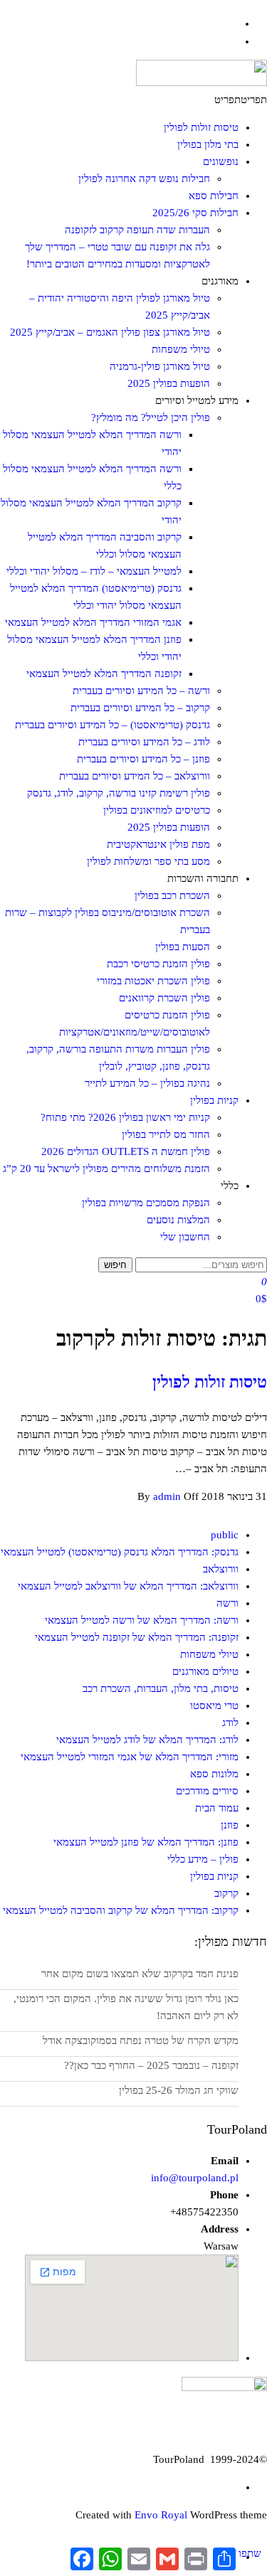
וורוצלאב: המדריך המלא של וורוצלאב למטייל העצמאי (128, 1586)
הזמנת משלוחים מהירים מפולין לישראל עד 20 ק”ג (106, 1169)
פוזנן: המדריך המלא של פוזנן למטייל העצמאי (146, 1842)
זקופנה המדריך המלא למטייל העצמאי (104, 674)
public (225, 1535)
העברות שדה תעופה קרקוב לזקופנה (137, 230)
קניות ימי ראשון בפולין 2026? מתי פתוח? (125, 1117)
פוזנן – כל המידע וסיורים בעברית (143, 759)
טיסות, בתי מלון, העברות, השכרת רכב (161, 1688)
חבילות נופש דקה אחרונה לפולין (144, 179)
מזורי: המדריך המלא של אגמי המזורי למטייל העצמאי (130, 1757)
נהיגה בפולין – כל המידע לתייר (147, 1083)
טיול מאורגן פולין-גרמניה (160, 366)
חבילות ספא (214, 196)
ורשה (227, 1603)
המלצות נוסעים (178, 1220)
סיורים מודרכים (207, 1791)
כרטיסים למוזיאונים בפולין (157, 810)
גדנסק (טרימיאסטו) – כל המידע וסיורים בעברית (112, 725)
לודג (230, 1723)
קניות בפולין (214, 1100)
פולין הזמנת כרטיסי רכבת (158, 964)
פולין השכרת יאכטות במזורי (153, 981)
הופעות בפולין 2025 (169, 383)
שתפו (250, 2553)
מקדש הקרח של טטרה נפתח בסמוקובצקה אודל (141, 2040)
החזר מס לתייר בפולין (166, 1134)
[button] (241, 100)
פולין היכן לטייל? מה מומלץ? (151, 417)
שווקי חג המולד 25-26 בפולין (179, 2090)
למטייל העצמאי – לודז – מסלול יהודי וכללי (94, 571)
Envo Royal (161, 2515)
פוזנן (230, 1825)
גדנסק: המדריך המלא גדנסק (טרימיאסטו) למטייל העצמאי (120, 1552)
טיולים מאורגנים (205, 1671)
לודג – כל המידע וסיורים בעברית (144, 742)
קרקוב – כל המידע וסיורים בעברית (140, 708)
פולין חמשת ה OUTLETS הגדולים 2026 (126, 1151)
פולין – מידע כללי (203, 1859)
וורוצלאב (221, 1569)
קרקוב (226, 1893)
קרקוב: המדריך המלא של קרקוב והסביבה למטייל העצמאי (121, 1910)
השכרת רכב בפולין (172, 895)
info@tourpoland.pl (195, 2178)
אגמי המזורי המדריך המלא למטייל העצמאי (93, 622)
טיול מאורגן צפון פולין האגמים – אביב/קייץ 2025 (110, 332)
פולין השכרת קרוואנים (164, 998)
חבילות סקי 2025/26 (195, 213)
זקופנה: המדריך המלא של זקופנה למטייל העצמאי (137, 1637)
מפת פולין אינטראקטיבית (158, 844)
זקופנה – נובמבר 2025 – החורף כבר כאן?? (151, 2065)
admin (168, 1496)
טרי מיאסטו (214, 1705)
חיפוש (115, 1265)
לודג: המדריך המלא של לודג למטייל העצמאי (147, 1740)
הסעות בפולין (183, 947)
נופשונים (221, 161)
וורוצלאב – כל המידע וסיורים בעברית (135, 776)
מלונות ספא (214, 1774)
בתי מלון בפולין (208, 144)
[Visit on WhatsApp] (232, 41)
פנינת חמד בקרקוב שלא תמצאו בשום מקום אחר (140, 1974)
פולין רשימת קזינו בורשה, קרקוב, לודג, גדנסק (119, 793)
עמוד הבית (217, 1808)
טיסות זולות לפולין (201, 127)
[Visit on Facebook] (232, 23)
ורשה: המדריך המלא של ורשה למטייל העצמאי (142, 1620)
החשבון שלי (185, 1237)
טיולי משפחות (181, 349)
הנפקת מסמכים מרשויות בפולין (146, 1203)
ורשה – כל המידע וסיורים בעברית (141, 691)
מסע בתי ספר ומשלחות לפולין (148, 861)
